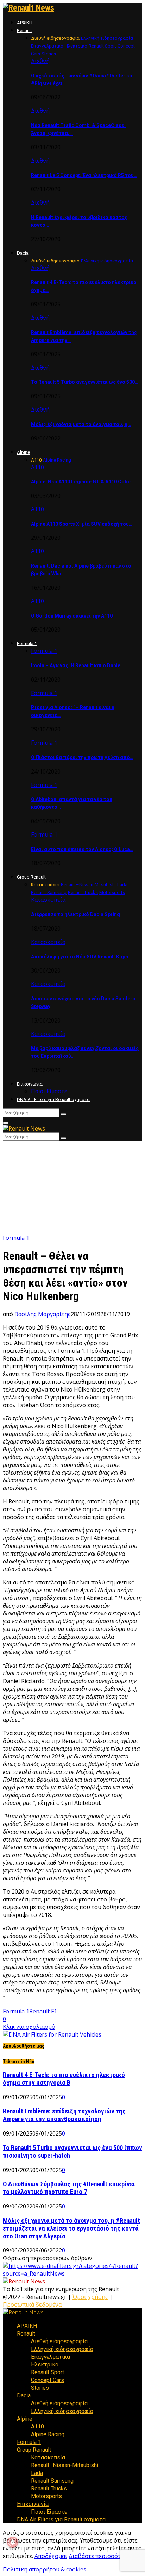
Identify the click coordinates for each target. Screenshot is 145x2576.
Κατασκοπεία (48, 900)
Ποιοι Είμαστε (49, 1091)
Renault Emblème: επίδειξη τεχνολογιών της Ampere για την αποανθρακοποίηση (64, 2115)
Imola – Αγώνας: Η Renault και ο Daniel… (78, 665)
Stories (40, 2388)
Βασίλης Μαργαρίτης (43, 1314)
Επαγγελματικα (51, 2357)
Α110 (37, 467)
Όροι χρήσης (90, 2297)
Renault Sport (48, 2372)
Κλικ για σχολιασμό (29, 2027)
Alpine (23, 452)
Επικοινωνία (30, 1084)
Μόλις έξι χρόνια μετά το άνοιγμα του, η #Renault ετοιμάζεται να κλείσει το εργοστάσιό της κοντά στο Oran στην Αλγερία (71, 2228)
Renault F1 (43, 2011)
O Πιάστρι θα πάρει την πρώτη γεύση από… (82, 757)
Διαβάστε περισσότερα (99, 2556)
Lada (37, 2473)
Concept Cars (48, 2380)
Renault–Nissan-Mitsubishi (65, 2465)
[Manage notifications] (13, 2542)
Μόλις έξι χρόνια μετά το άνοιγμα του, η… (81, 424)
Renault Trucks (49, 2489)
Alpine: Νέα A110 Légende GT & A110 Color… (83, 482)
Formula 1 (27, 643)
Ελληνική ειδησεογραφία (62, 2349)
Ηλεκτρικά (45, 2365)
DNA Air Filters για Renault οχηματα (53, 1099)
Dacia (23, 253)
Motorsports (46, 2496)
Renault (24, 30)
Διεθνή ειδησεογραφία (59, 2341)
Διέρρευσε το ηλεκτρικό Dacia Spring (75, 914)
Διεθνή (40, 61)
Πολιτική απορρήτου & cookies (45, 2569)
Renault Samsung (52, 2481)
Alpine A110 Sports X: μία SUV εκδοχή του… (82, 524)
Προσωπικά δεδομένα (32, 2305)
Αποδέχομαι (51, 2556)
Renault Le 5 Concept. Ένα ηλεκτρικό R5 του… (84, 175)
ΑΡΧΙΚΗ (25, 23)
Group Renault (31, 877)
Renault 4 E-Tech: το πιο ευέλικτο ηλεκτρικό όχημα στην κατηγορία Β (64, 2079)
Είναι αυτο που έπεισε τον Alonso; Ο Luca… (82, 849)
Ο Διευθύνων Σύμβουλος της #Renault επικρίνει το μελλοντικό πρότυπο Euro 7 (69, 2188)
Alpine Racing (48, 2434)
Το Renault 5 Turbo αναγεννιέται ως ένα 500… (85, 382)
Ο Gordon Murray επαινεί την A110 (72, 616)
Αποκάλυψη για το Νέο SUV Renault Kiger (80, 957)
